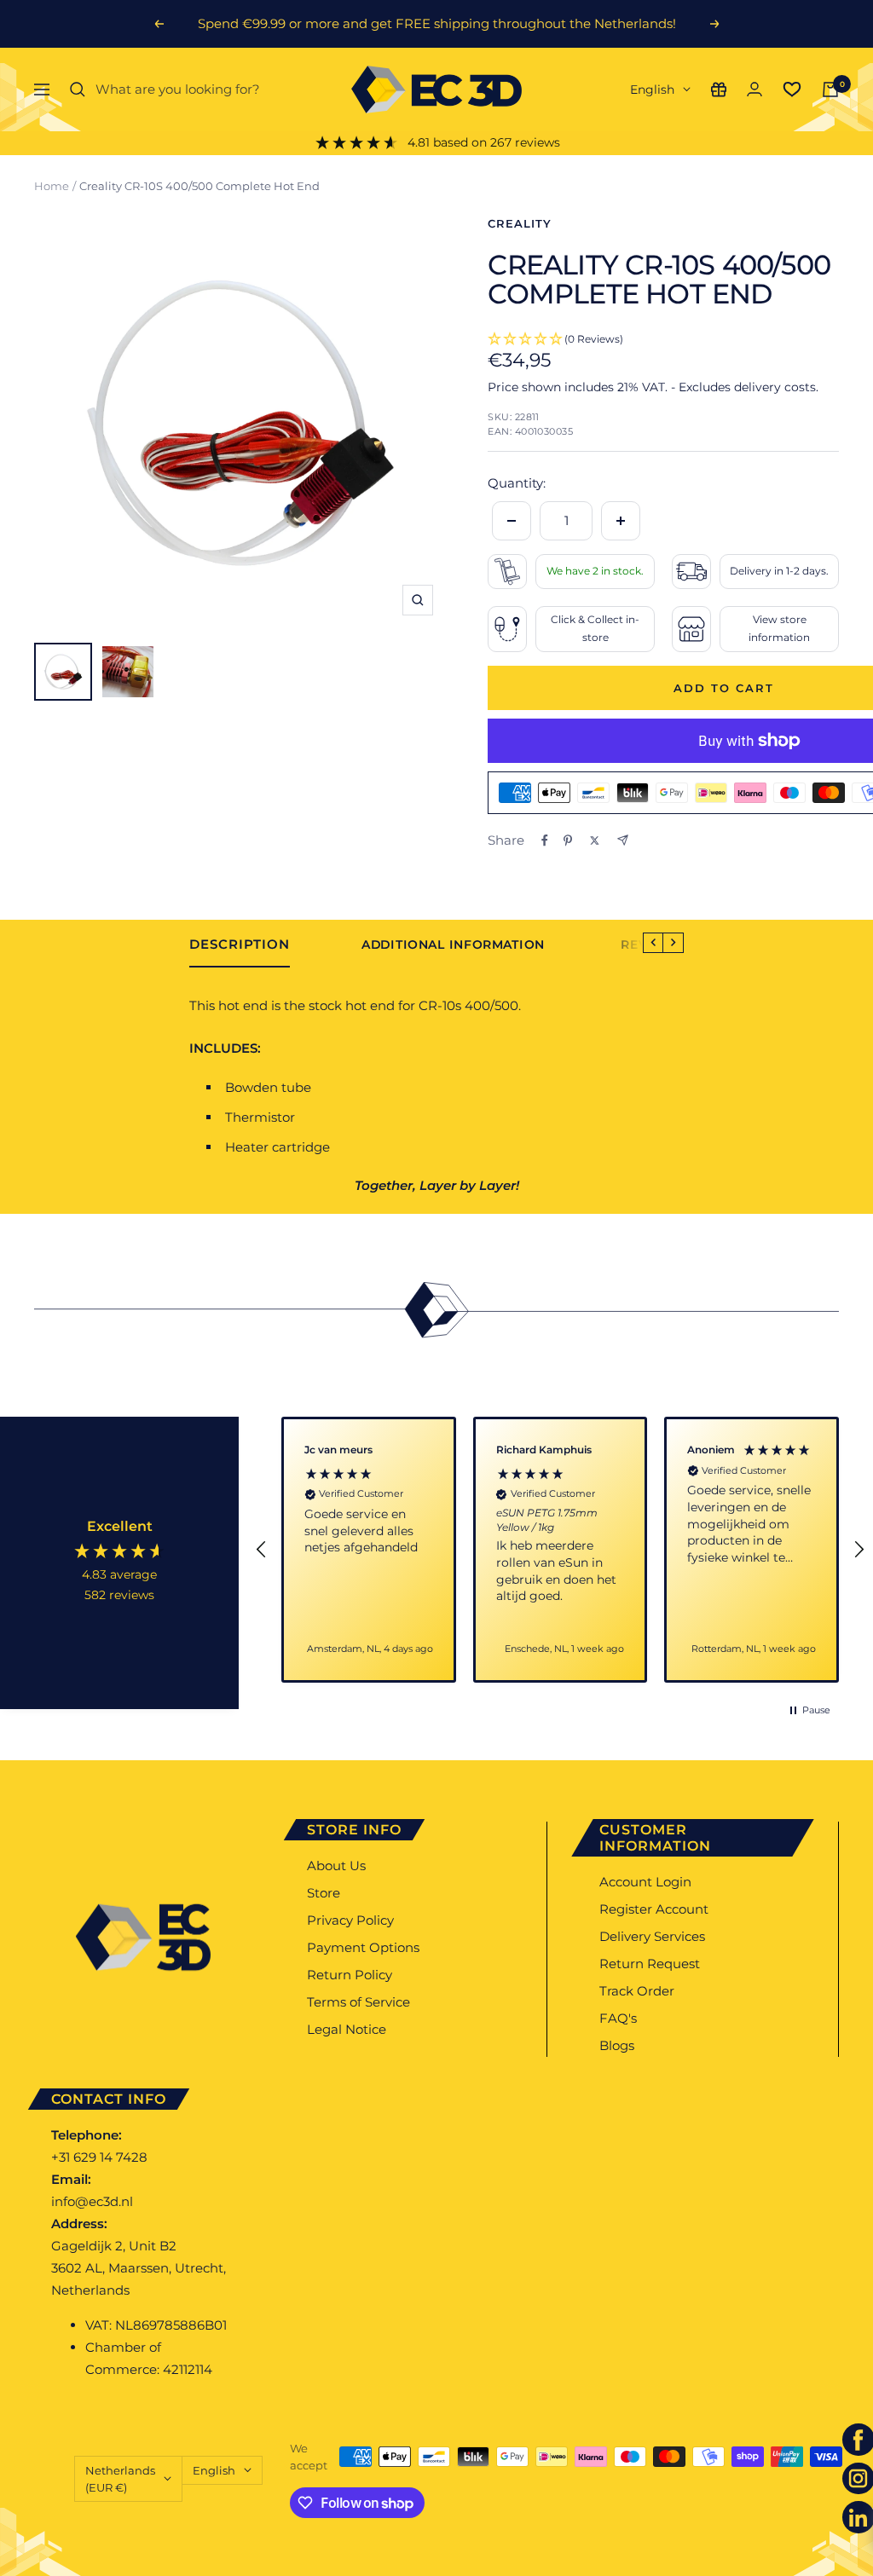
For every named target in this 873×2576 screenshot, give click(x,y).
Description (240, 944)
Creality (520, 223)
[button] (262, 1550)
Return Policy (350, 1975)
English (652, 90)
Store (324, 1893)
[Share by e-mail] (623, 840)
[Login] (754, 89)
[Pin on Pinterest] (568, 840)
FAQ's (618, 2018)
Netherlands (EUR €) (120, 2479)
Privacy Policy (350, 1920)
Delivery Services (652, 1936)
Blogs (617, 2045)
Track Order (637, 1991)
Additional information (453, 945)
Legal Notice (347, 2029)
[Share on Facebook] (545, 840)
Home (52, 186)
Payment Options (363, 1947)
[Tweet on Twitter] (595, 840)
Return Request (650, 1964)
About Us (336, 1866)
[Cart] (830, 90)
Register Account (654, 1909)
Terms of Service (358, 2002)
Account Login (645, 1882)
